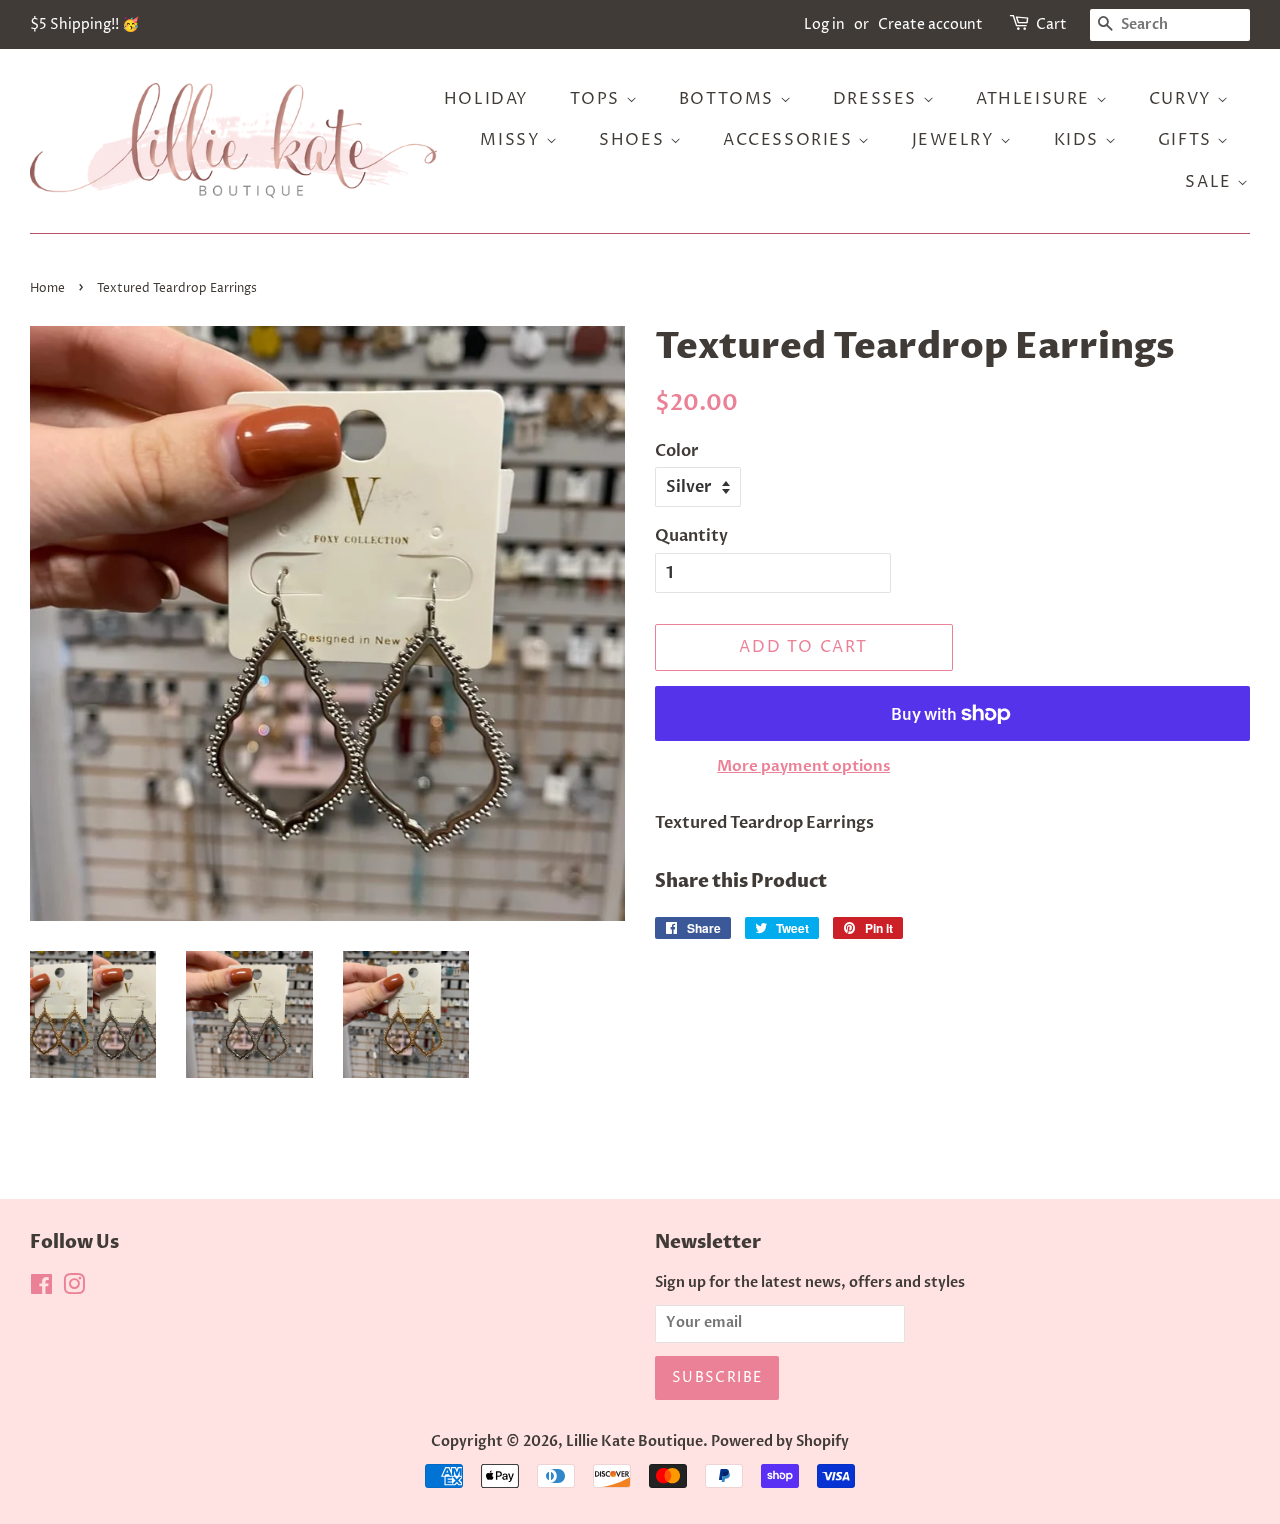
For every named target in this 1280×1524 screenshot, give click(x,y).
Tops (598, 99)
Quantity (691, 536)
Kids (1079, 140)
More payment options (803, 766)
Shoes (634, 140)
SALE (1211, 182)
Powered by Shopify (780, 1442)
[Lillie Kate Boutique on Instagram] (74, 1289)
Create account (930, 24)
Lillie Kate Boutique (634, 1442)
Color (677, 451)
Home (47, 288)
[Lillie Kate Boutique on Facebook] (41, 1289)
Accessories (790, 140)
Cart (1051, 24)
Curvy (1183, 99)
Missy (513, 140)
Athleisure (1036, 99)
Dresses (878, 99)
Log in (824, 24)
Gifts (1188, 140)
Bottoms (729, 99)
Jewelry (956, 140)
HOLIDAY (486, 99)
